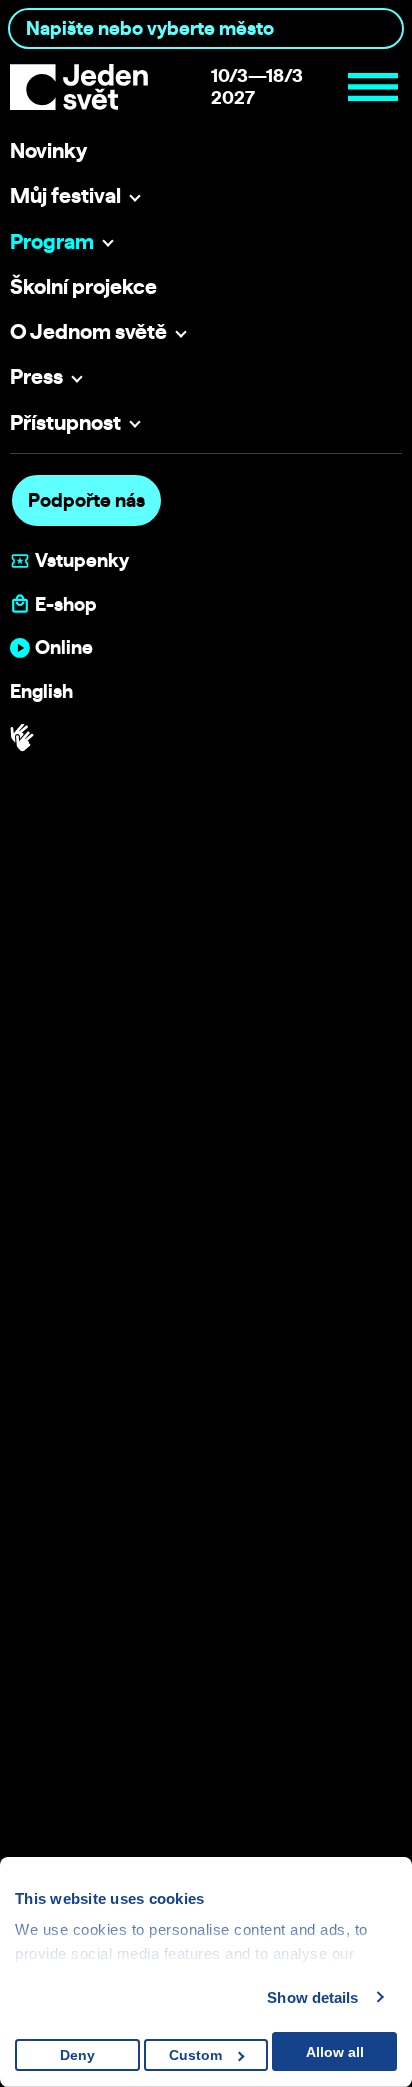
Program (52, 241)
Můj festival (65, 195)
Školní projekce (83, 286)
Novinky (48, 150)
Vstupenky (82, 560)
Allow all (335, 2052)
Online (64, 647)
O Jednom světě (88, 331)
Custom (195, 2055)
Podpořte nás (86, 500)
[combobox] (206, 28)
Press (36, 376)
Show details (312, 1997)
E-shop (66, 604)
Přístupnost (65, 422)
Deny (77, 2055)
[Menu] (373, 87)
